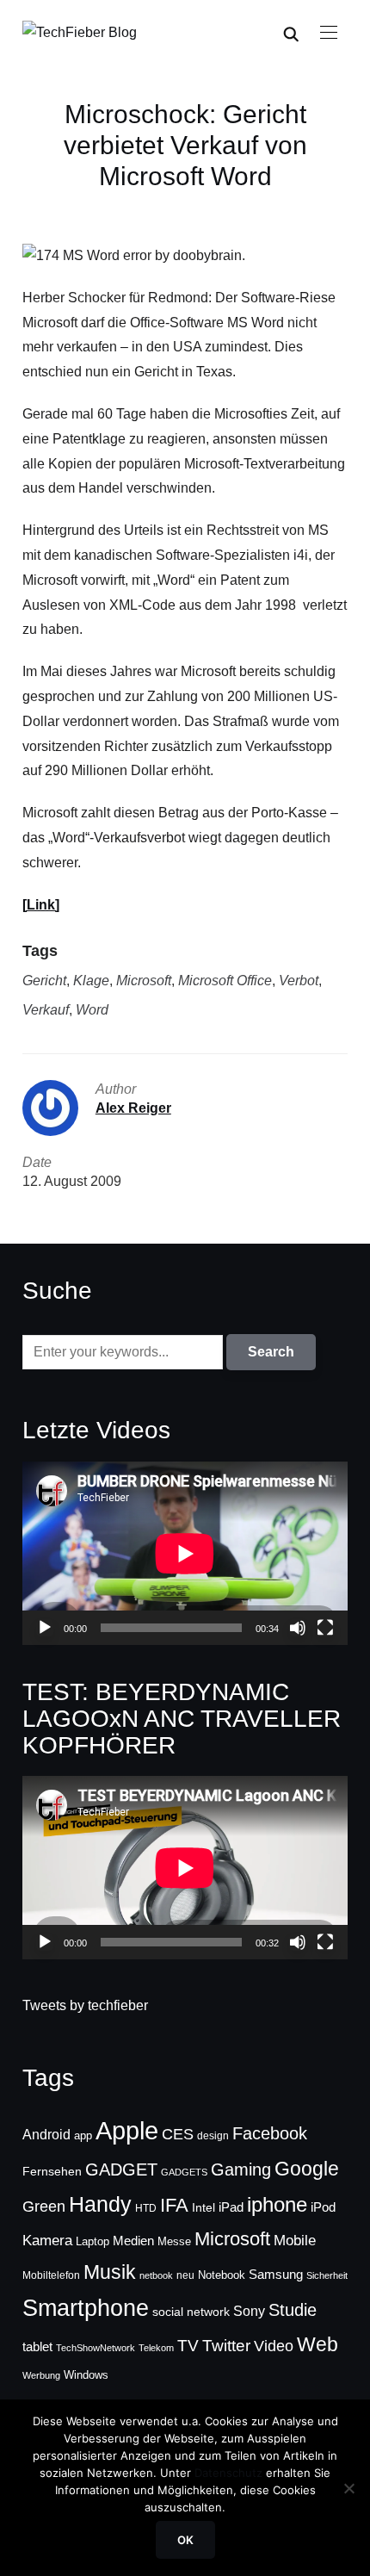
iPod (323, 2207)
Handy (100, 2204)
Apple (127, 2130)
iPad (231, 2207)
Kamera (47, 2241)
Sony (249, 2311)
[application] (185, 1553)
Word (92, 1010)
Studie (293, 2310)
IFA (174, 2205)
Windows (86, 2375)
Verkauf (46, 1010)
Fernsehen (52, 2171)
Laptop (92, 2242)
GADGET (121, 2169)
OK (185, 2540)
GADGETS (184, 2172)
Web (318, 2344)
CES (178, 2134)
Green (44, 2207)
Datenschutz (228, 2473)
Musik (110, 2272)
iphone (277, 2204)
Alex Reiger (133, 1108)
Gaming (241, 2169)
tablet (37, 2347)
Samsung (276, 2275)
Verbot (299, 981)
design (213, 2136)
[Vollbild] (325, 1628)
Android (46, 2134)
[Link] (41, 905)
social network (191, 2312)
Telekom (156, 2348)
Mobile (295, 2240)
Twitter (226, 2346)
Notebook (222, 2275)
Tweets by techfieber (85, 2005)
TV (188, 2346)
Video (274, 2346)
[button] (329, 33)
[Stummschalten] (298, 1628)
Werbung (41, 2375)
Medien (133, 2241)
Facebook (270, 2133)
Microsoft (144, 981)
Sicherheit (327, 2275)
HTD (146, 2208)
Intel (203, 2207)
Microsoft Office (225, 981)
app (83, 2135)
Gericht (44, 981)
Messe (174, 2242)
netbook (156, 2275)
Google (307, 2169)
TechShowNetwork (96, 2348)
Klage (91, 981)
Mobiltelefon (51, 2275)
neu (185, 2275)
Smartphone (86, 2308)
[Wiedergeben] (45, 1628)
